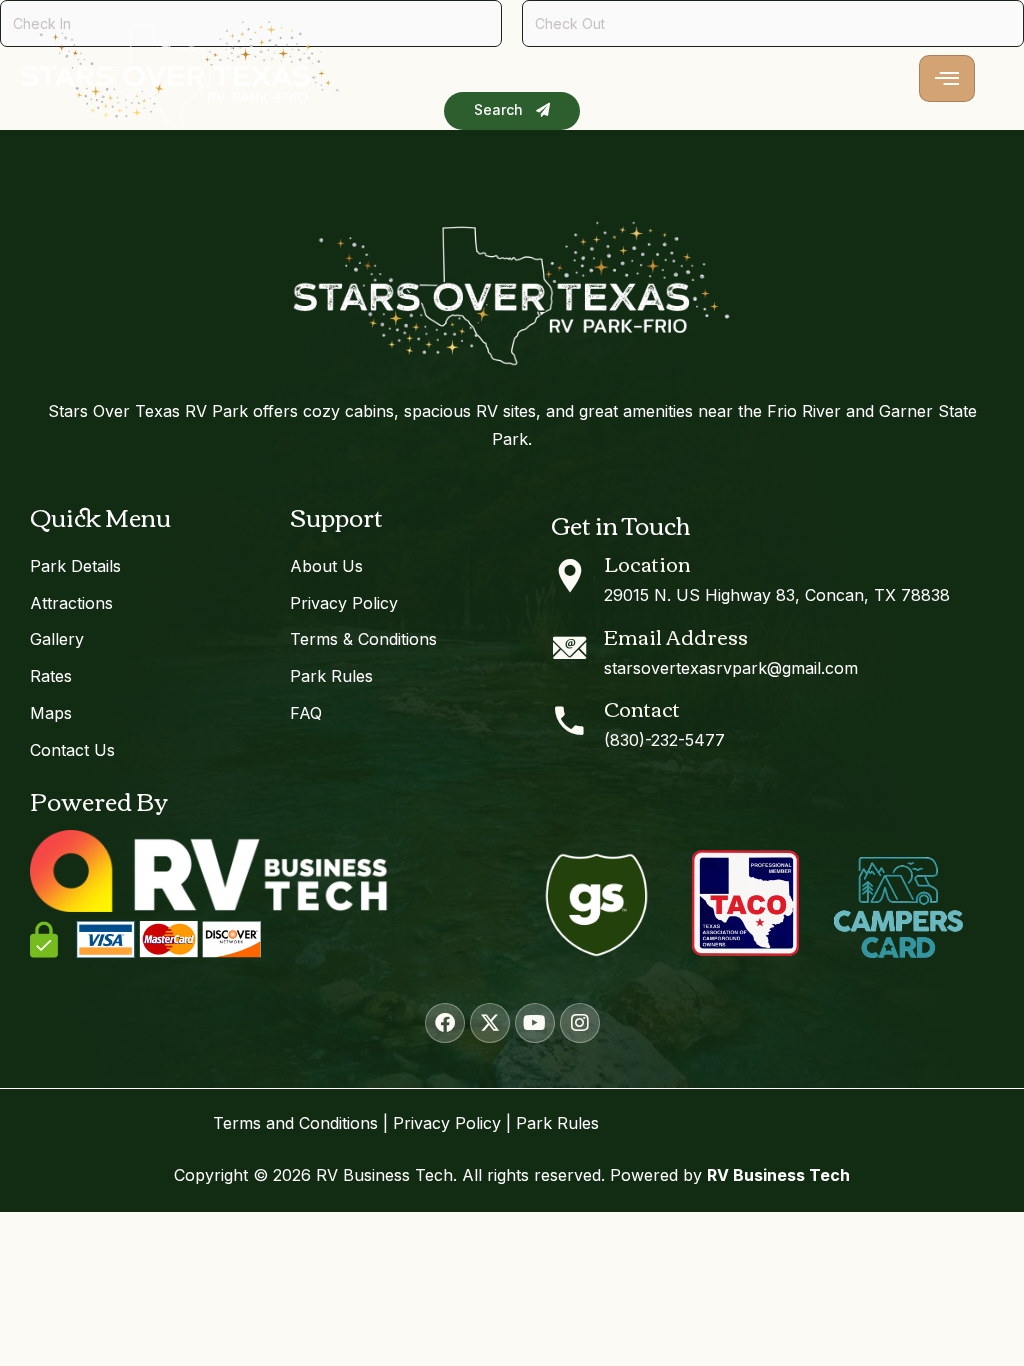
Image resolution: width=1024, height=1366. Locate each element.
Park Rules (557, 1123)
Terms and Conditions (295, 1123)
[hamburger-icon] (947, 79)
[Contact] (570, 721)
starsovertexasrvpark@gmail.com (731, 668)
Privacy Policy (447, 1123)
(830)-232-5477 (664, 740)
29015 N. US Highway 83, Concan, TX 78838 (777, 595)
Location (647, 562)
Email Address (676, 635)
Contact (642, 707)
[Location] (570, 576)
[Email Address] (570, 648)
